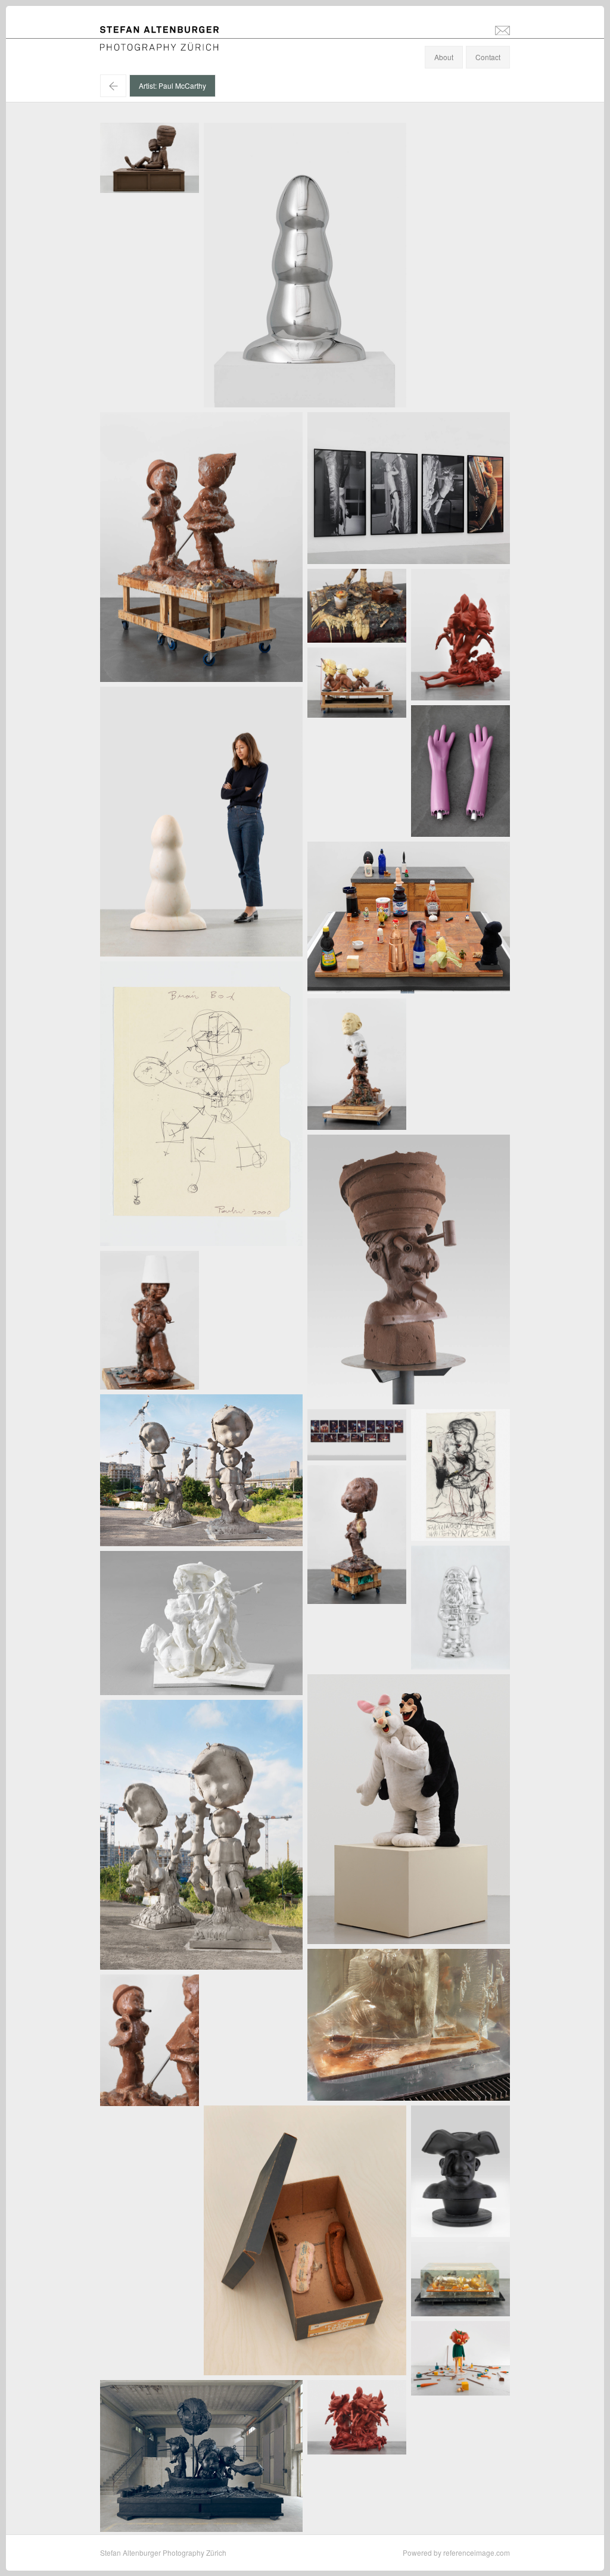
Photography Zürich (132, 44)
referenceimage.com (477, 2552)
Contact (488, 57)
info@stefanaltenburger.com (502, 30)
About (444, 57)
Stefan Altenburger (167, 32)
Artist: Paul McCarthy (172, 85)
